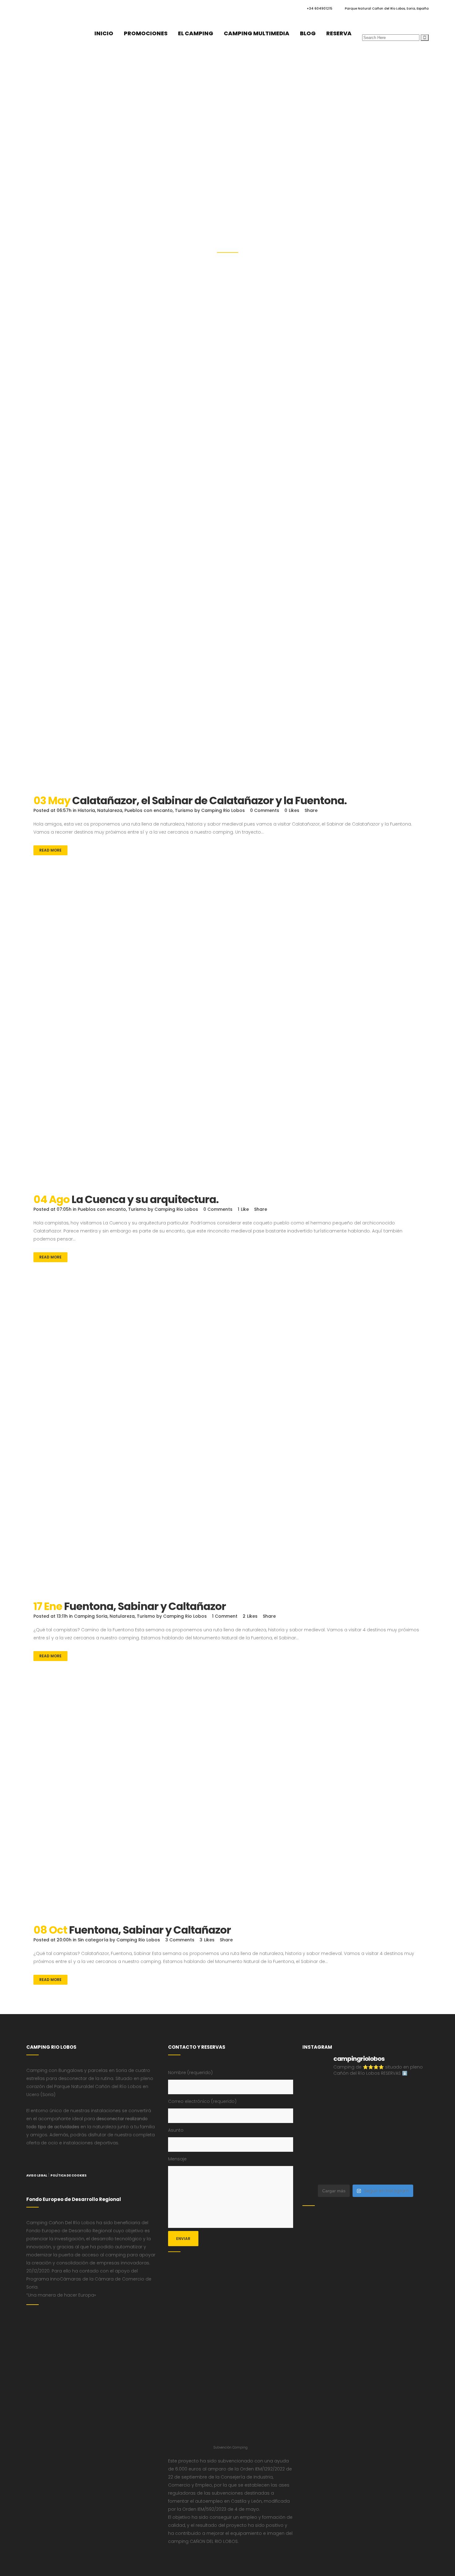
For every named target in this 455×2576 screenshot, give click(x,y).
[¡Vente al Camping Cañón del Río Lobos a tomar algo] (349, 2171)
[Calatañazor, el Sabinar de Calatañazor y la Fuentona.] (227, 637)
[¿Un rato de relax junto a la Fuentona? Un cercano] (382, 2152)
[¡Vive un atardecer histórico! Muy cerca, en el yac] (414, 2152)
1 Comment (225, 1616)
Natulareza (110, 810)
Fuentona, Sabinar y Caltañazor (145, 1606)
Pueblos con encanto (149, 810)
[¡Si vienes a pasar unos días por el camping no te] (382, 2171)
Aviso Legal (37, 2175)
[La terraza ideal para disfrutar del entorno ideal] (317, 2113)
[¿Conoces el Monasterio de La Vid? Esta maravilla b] (349, 2113)
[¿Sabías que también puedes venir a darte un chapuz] (317, 2152)
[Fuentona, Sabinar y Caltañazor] (227, 1442)
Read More (50, 850)
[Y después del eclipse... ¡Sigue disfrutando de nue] (317, 2132)
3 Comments (180, 1940)
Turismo (184, 810)
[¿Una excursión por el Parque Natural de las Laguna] (414, 2171)
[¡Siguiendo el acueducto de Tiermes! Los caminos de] (414, 2113)
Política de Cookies (69, 2175)
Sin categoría (93, 1940)
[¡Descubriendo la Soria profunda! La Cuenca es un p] (317, 2171)
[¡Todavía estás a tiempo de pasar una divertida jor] (349, 2152)
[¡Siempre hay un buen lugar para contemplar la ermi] (349, 2132)
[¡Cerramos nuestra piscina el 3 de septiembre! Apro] (414, 2093)
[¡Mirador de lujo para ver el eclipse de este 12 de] (382, 2132)
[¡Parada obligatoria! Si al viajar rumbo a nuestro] (414, 2132)
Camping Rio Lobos (223, 810)
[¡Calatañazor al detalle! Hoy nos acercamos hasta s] (317, 2093)
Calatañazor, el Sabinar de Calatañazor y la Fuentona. (209, 800)
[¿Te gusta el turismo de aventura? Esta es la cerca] (349, 2093)
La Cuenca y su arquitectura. (145, 1199)
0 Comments (265, 810)
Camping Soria (91, 1616)
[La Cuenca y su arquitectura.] (227, 1036)
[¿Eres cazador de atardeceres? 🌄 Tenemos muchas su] (382, 2113)
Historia (86, 810)
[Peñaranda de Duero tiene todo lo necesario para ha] (382, 2093)
